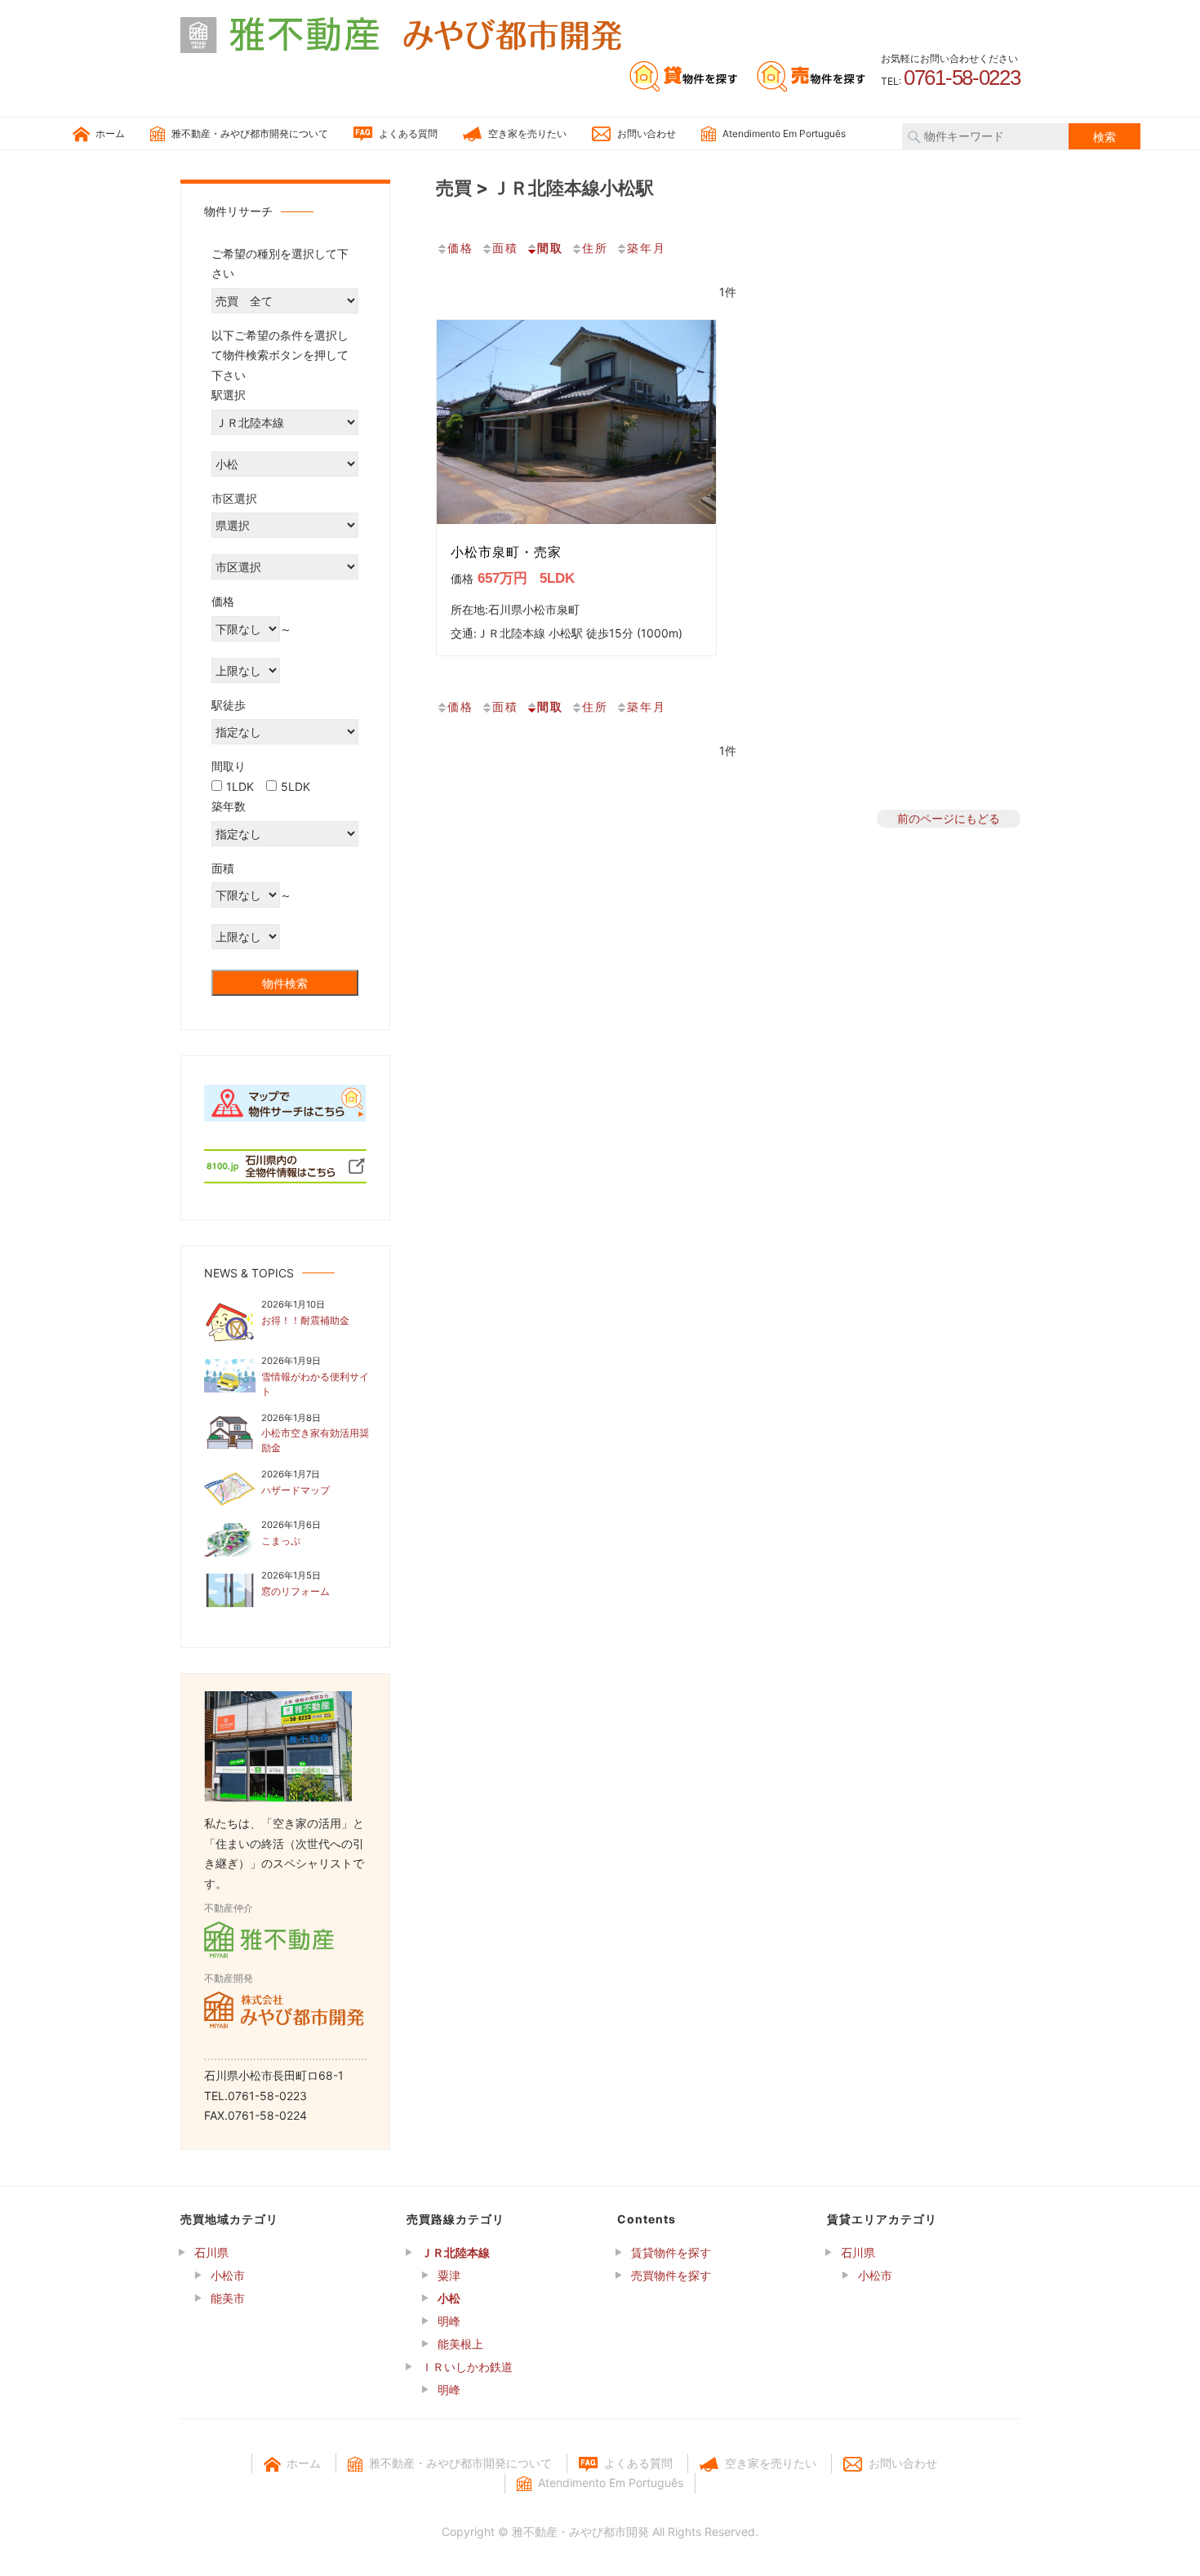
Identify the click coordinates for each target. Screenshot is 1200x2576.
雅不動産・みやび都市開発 (580, 2532)
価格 (460, 248)
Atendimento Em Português (784, 133)
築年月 (647, 248)
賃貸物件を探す (671, 2252)
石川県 (211, 2252)
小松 (449, 2298)
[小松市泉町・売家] (576, 422)
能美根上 (460, 2344)
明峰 (449, 2321)
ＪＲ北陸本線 (456, 2252)
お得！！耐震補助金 (305, 1320)
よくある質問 (408, 133)
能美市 (228, 2298)
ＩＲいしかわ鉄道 (467, 2367)
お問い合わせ (647, 133)
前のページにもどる (949, 818)
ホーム (110, 133)
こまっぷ (281, 1541)
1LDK (240, 786)
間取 (550, 248)
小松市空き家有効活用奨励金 (315, 1440)
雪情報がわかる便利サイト (315, 1384)
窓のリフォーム (296, 1591)
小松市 (228, 2275)
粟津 (449, 2275)
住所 (595, 248)
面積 (505, 248)
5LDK (296, 786)
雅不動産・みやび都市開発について (250, 133)
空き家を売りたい (527, 133)
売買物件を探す (671, 2275)
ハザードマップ (296, 1490)
